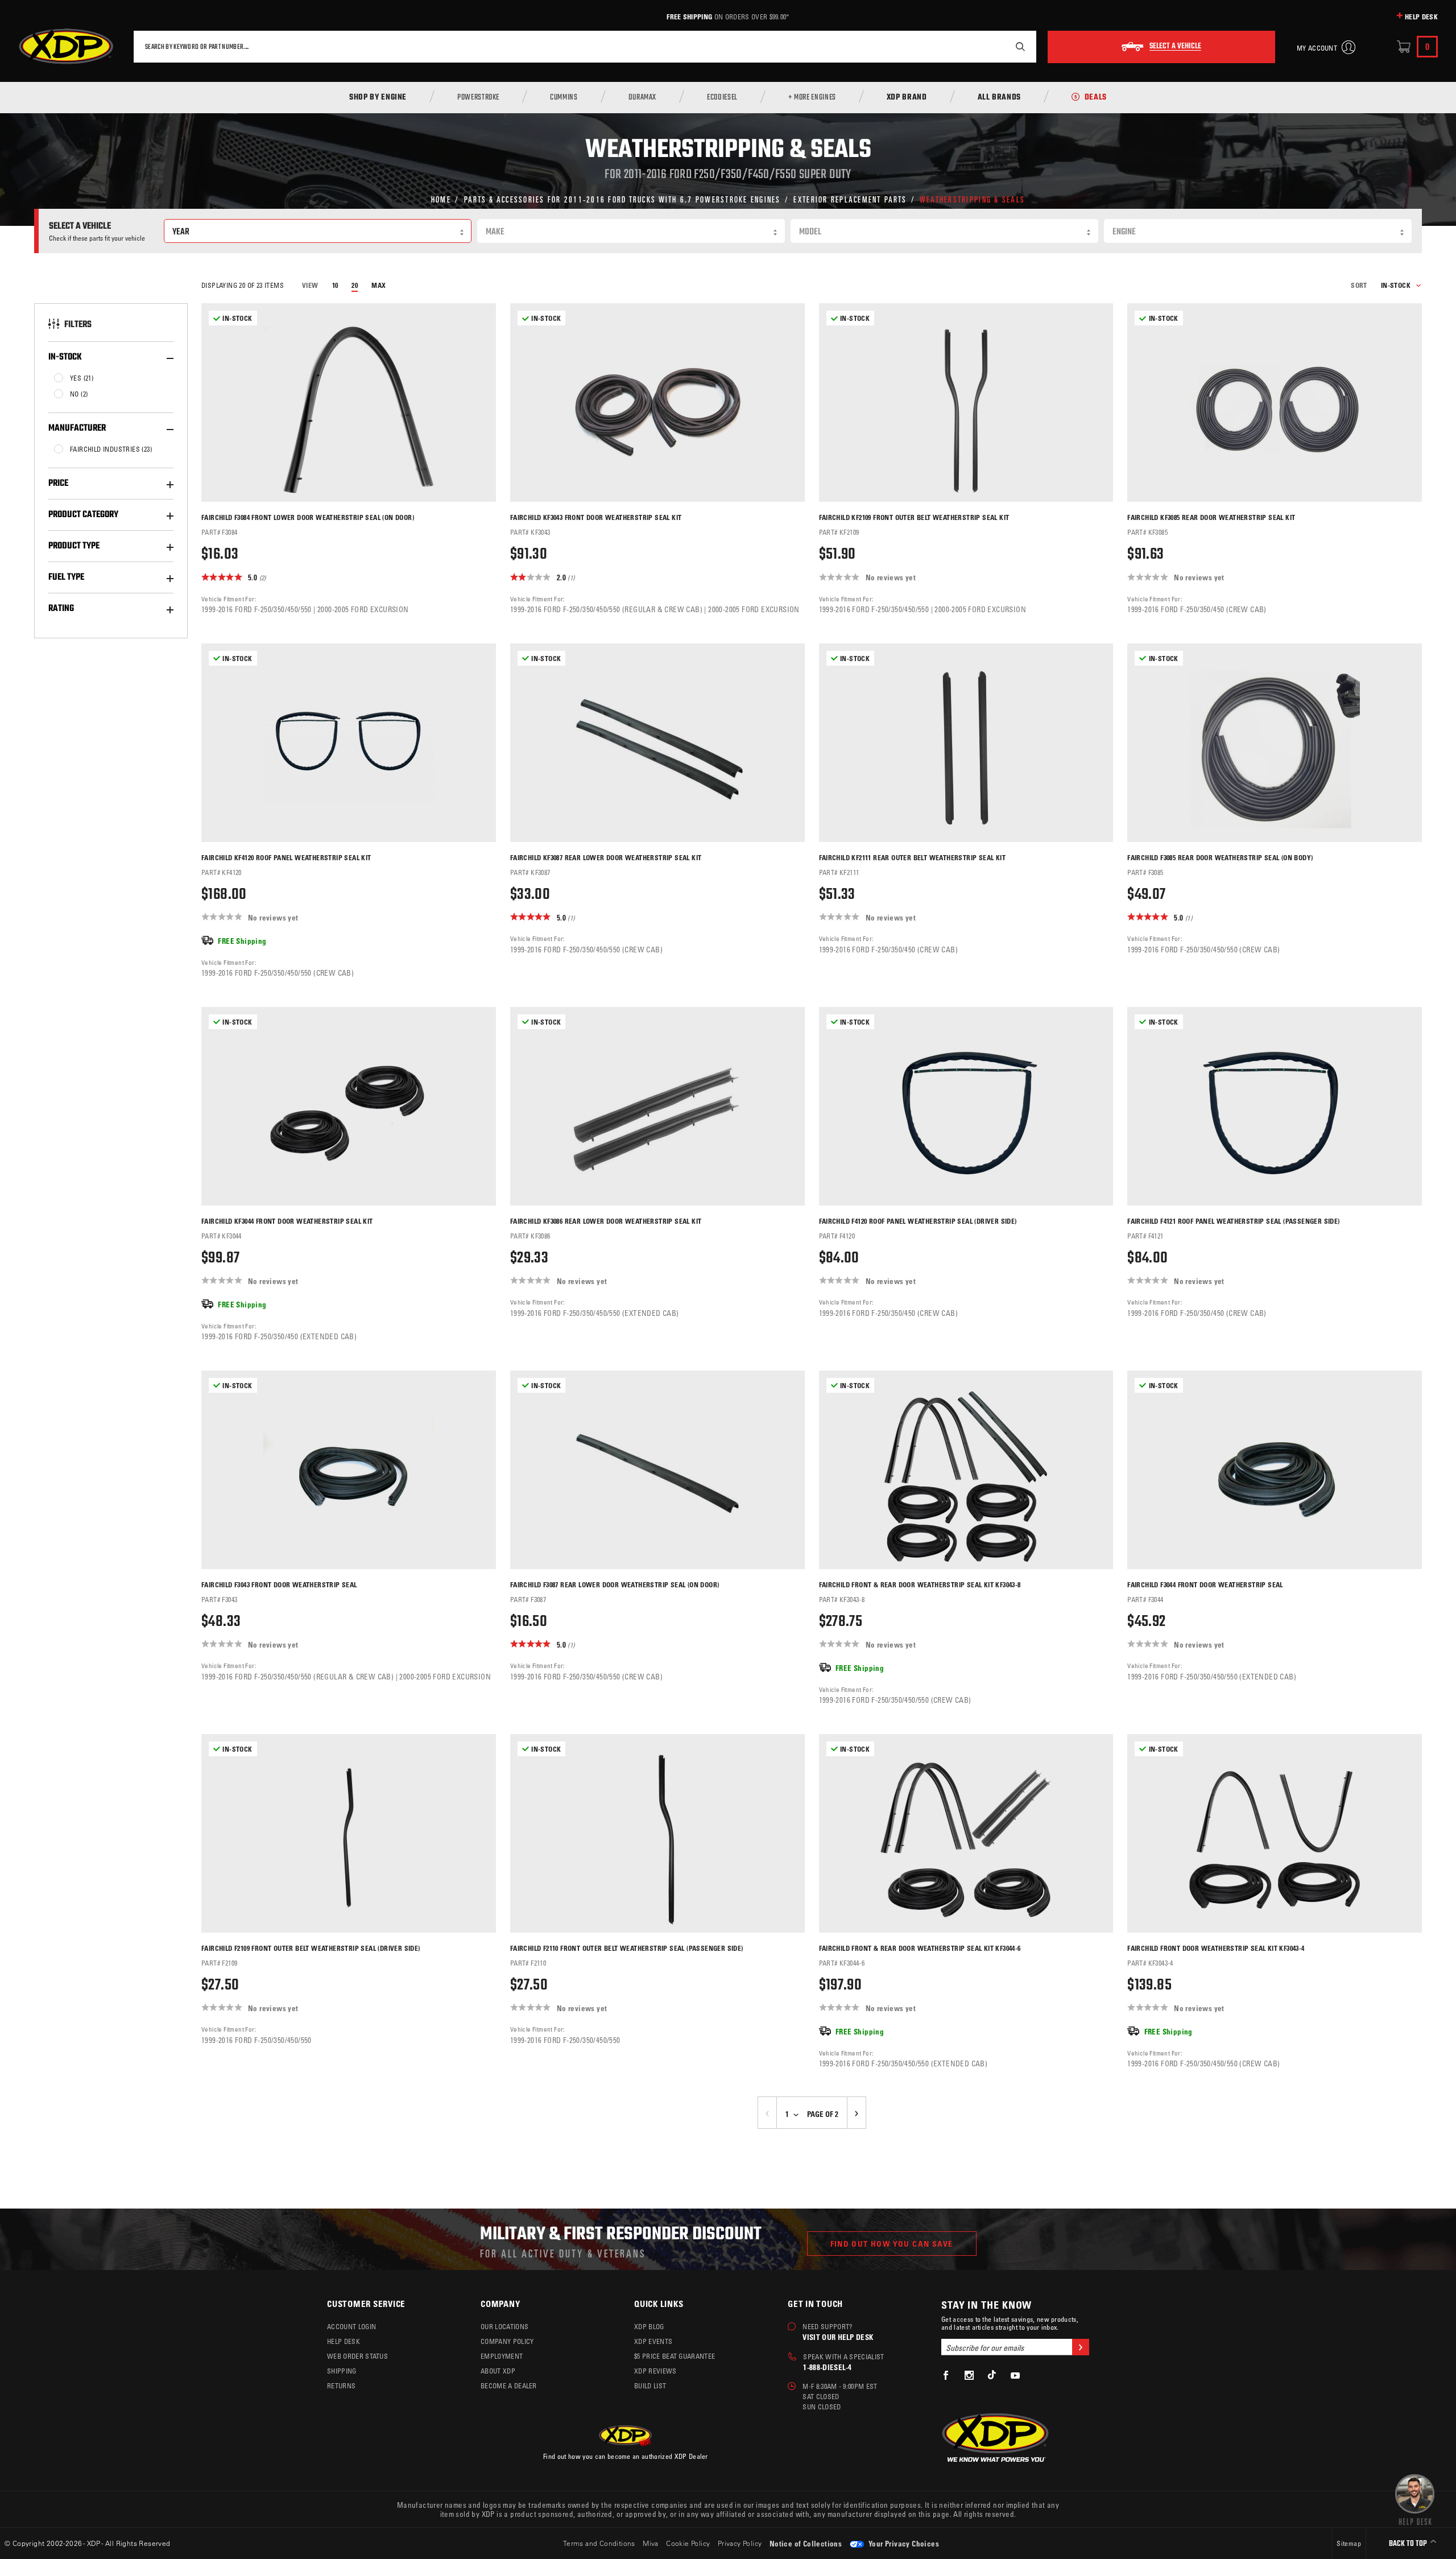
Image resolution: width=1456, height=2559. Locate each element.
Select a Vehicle (1175, 47)
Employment (502, 2356)
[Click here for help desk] (1415, 2499)
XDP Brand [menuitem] (907, 98)
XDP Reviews (655, 2371)
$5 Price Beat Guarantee (675, 2356)
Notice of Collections (806, 2543)
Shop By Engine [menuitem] (378, 98)
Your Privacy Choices (903, 2543)
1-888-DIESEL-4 (827, 2367)
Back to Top (1409, 2544)
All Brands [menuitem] (999, 98)
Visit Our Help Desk (838, 2337)
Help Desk (1421, 16)
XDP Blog (649, 2326)
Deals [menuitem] (1096, 98)
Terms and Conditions (599, 2543)
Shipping (342, 2371)
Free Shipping (689, 16)
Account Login (351, 2326)
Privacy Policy (740, 2543)
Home (441, 199)
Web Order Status (357, 2356)
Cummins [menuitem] (564, 98)
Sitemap (1349, 2543)
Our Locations (504, 2326)
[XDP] (66, 47)
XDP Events (653, 2341)
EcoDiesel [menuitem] (722, 98)
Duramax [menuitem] (642, 98)
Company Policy (507, 2341)
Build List (650, 2385)
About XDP (498, 2371)
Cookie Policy (688, 2543)
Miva (651, 2543)
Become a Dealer (509, 2385)
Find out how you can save (892, 2244)
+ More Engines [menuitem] (812, 98)
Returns (341, 2385)
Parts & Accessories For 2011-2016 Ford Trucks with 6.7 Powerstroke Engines (622, 199)
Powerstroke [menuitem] (478, 98)
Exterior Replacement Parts (850, 199)
